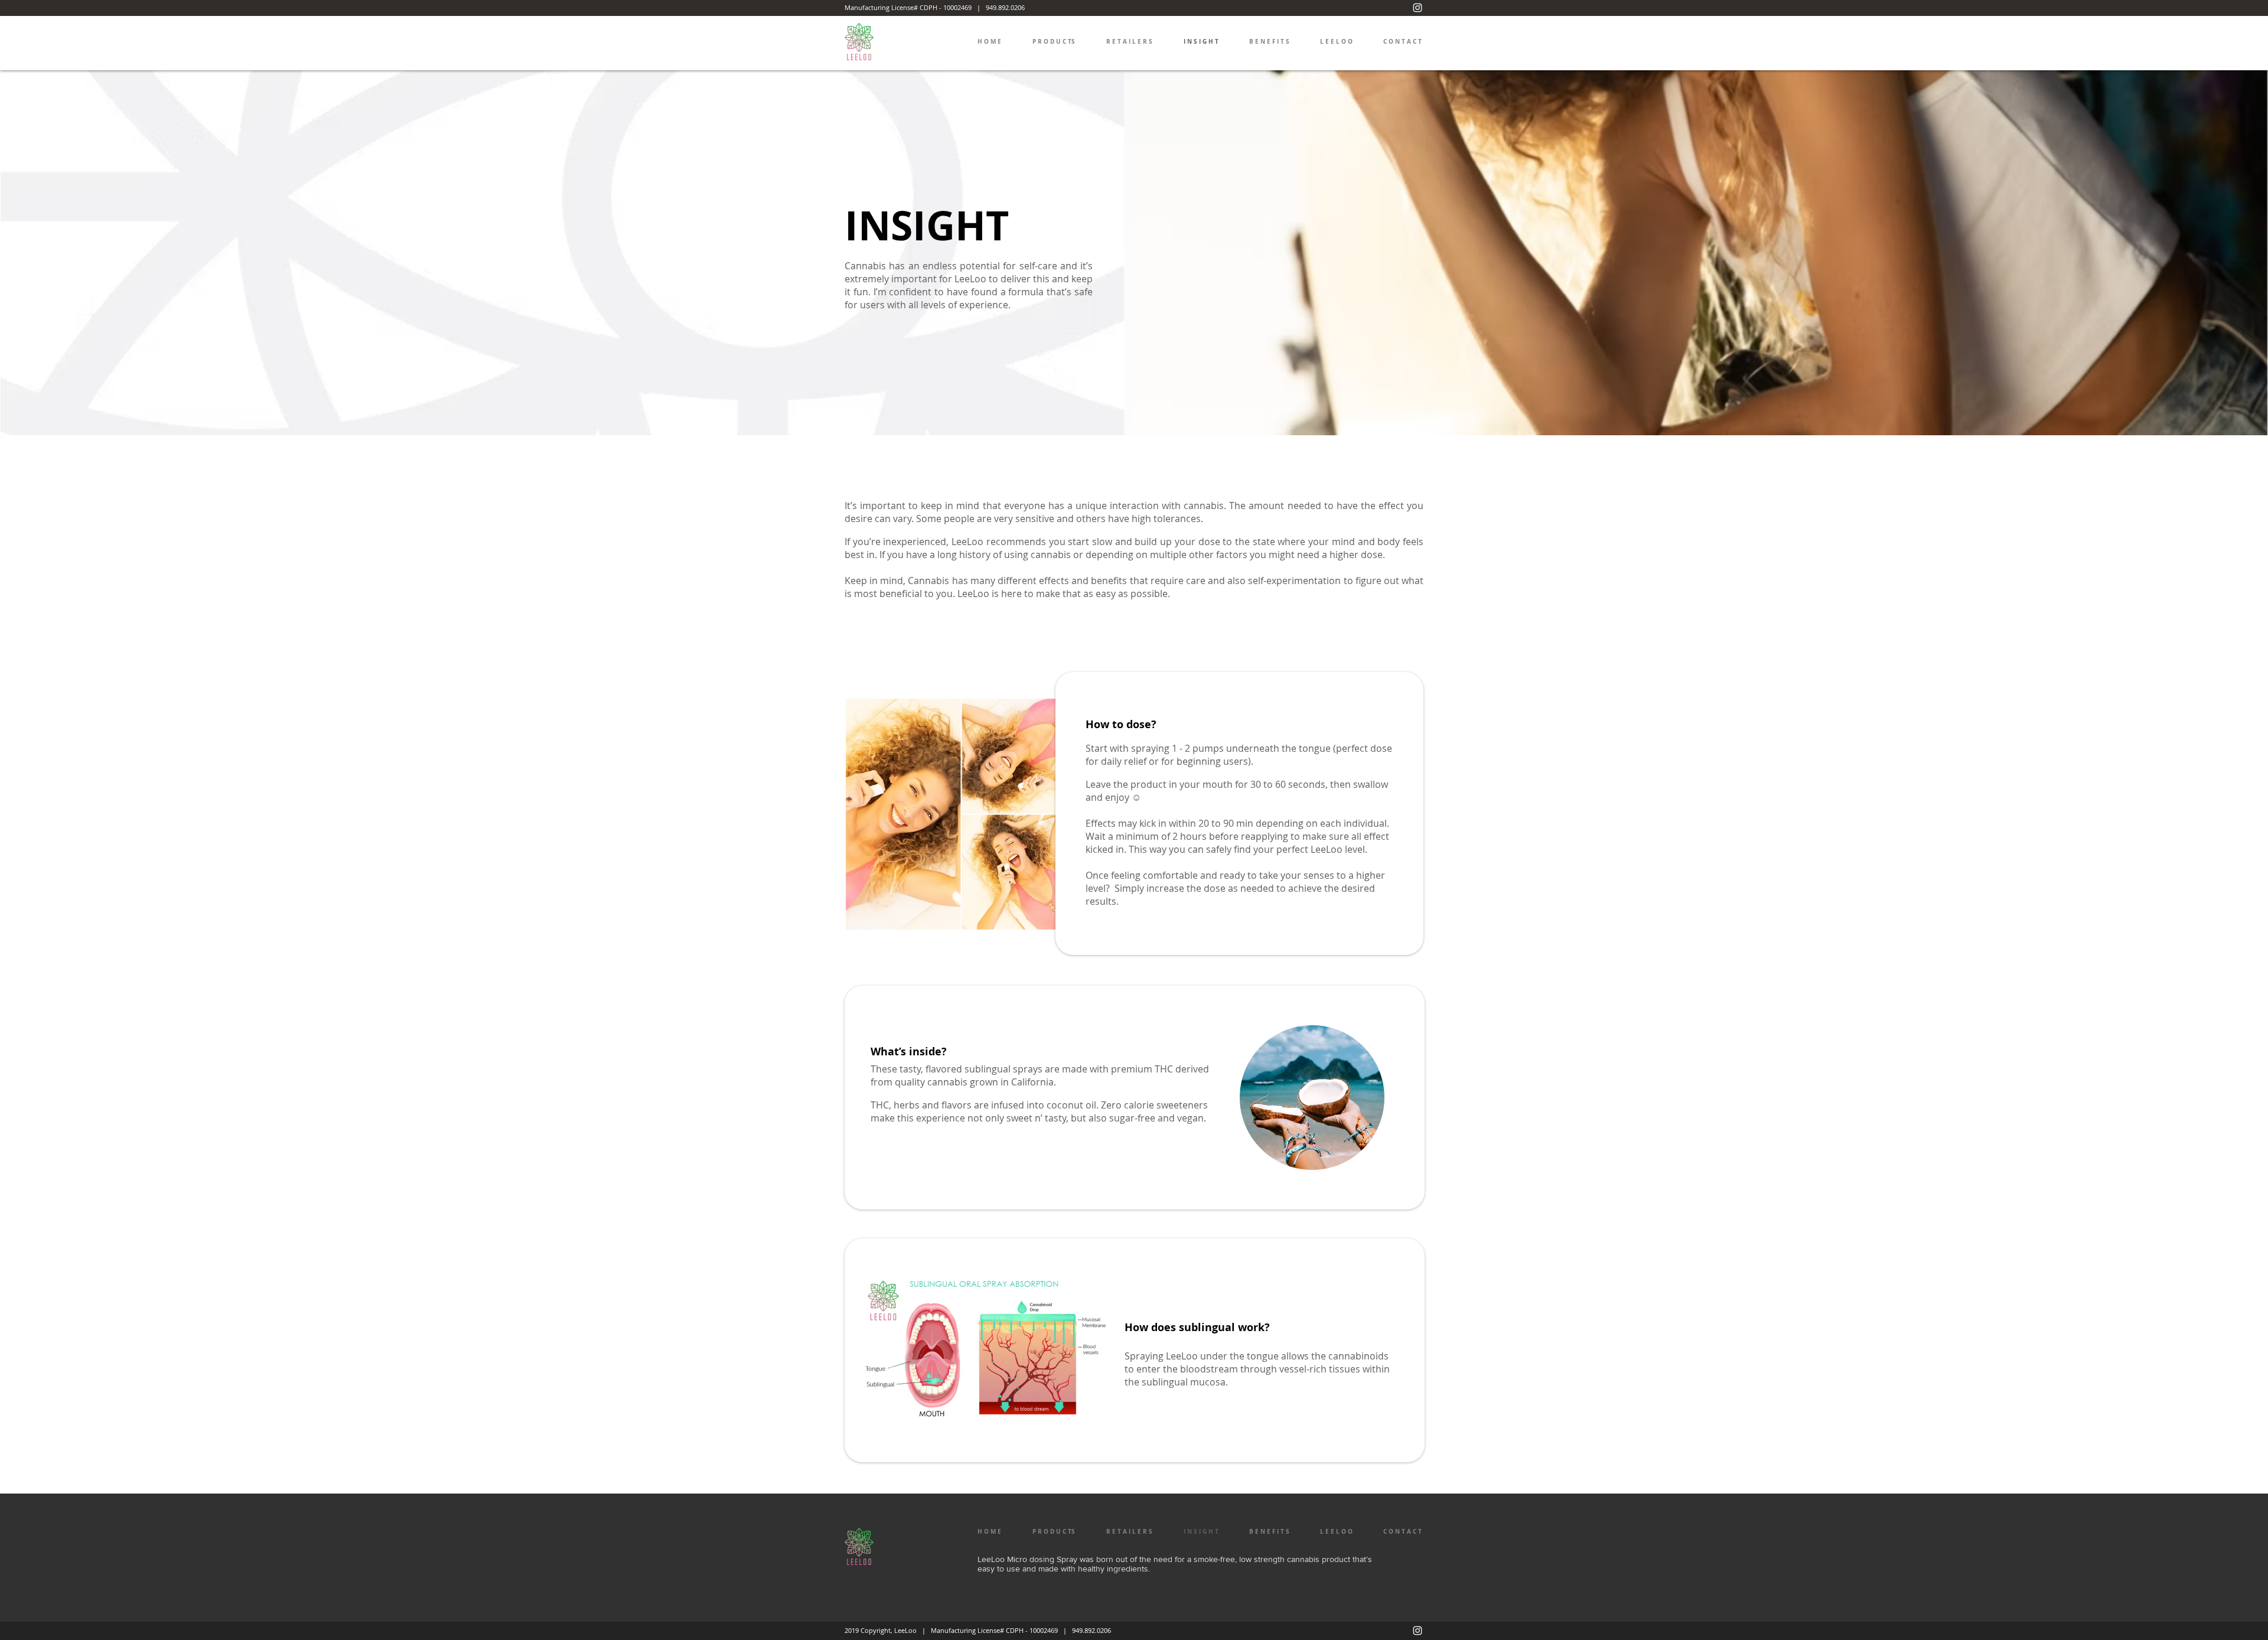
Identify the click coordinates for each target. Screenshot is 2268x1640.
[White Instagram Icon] (1417, 8)
